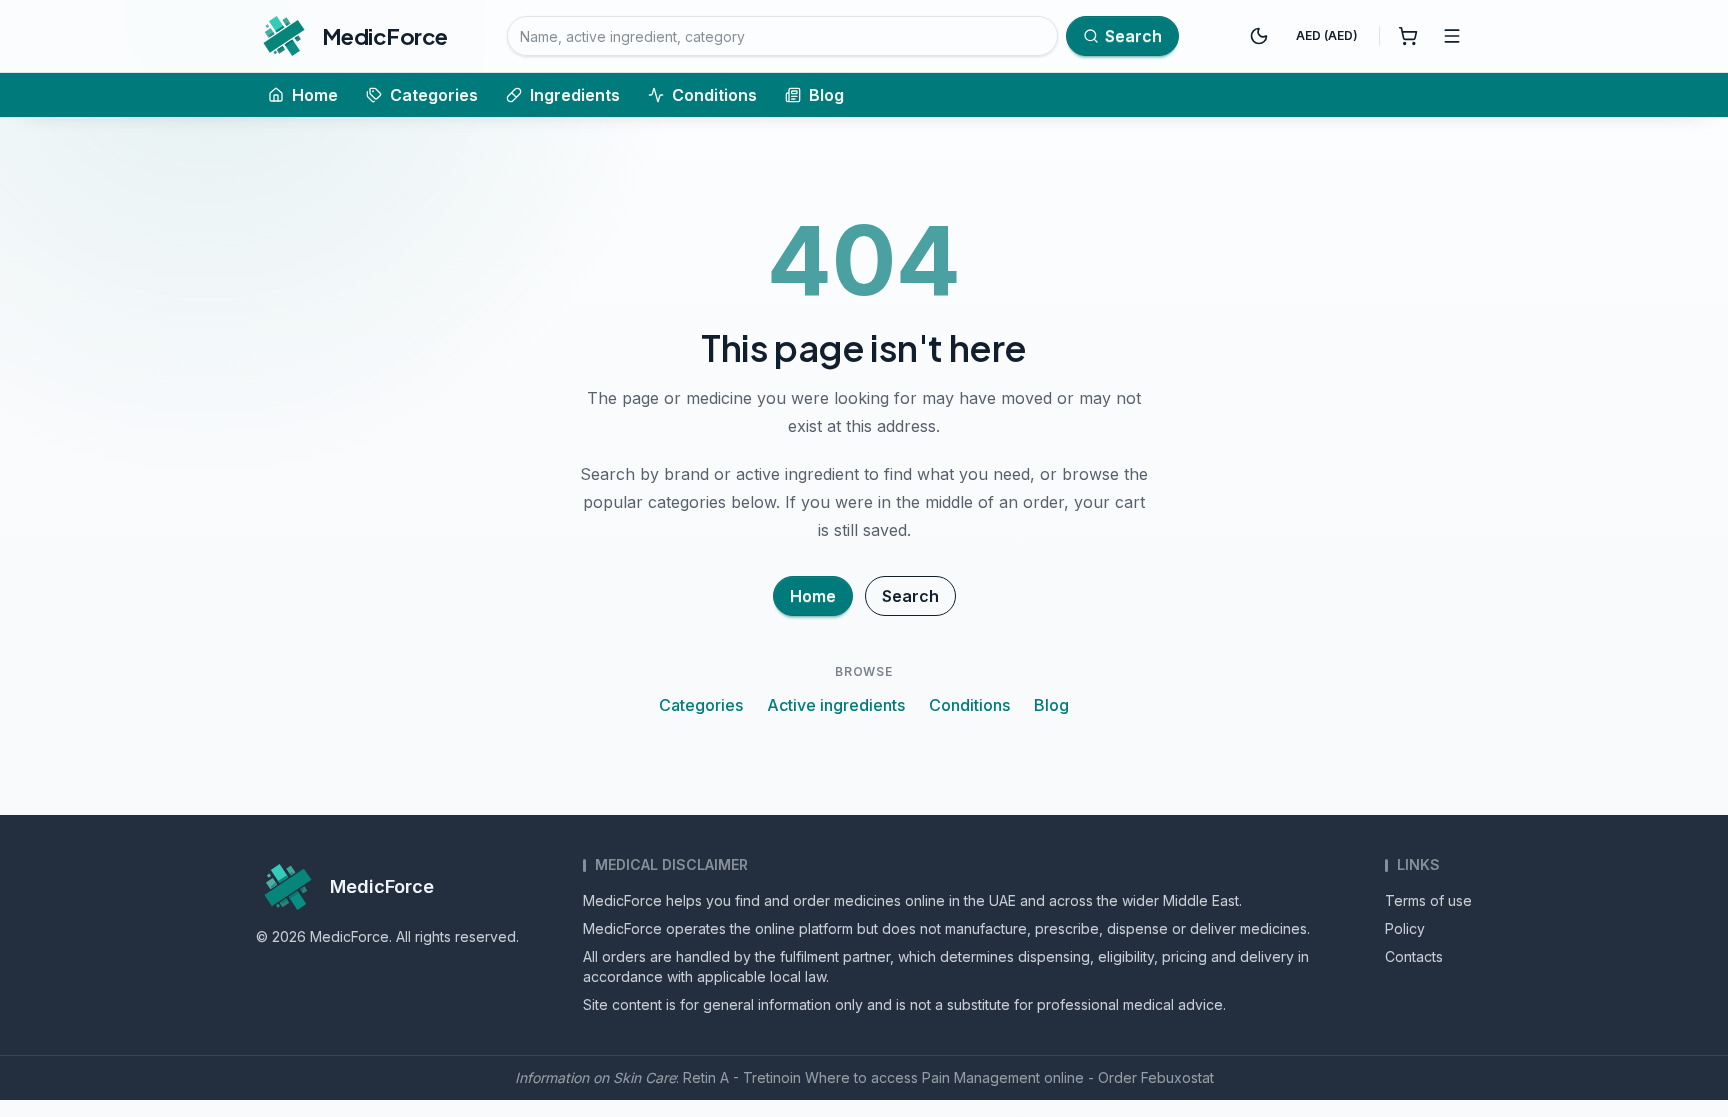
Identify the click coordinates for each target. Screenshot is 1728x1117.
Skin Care (644, 1077)
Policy (1405, 928)
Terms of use (1428, 900)
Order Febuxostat (1156, 1077)
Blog (826, 95)
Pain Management (981, 1077)
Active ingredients (836, 705)
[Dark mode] (1259, 36)
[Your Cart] (1408, 36)
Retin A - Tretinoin (742, 1077)
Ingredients (575, 95)
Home (315, 95)
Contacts (1414, 956)
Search (910, 596)
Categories (434, 95)
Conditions (714, 95)
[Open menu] (1452, 36)
